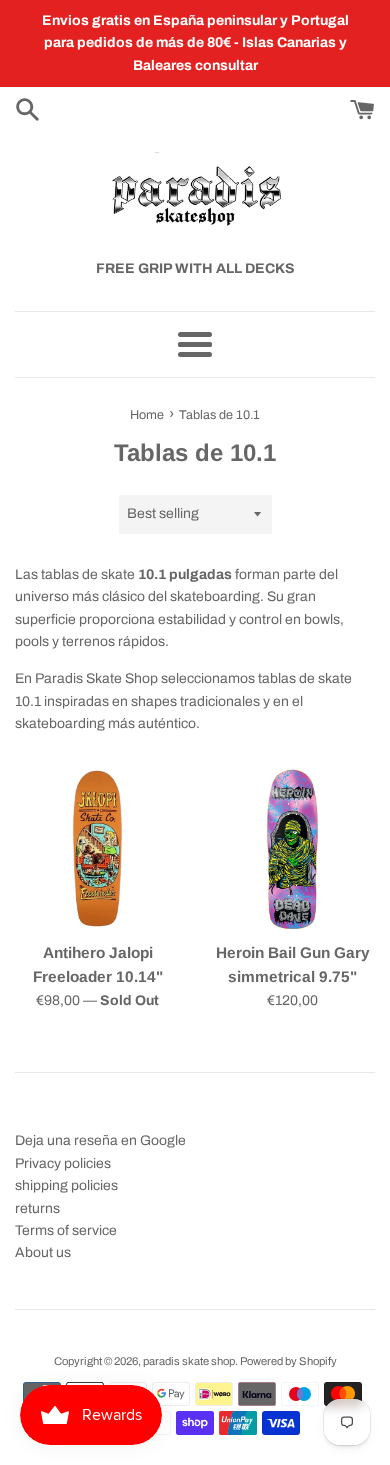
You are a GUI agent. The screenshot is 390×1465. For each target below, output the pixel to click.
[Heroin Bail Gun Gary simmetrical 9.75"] (292, 848)
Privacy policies (63, 1163)
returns (37, 1208)
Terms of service (66, 1230)
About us (43, 1252)
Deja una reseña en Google (100, 1140)
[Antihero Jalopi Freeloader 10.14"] (97, 848)
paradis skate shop (189, 1361)
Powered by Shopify (288, 1361)
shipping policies (66, 1185)
